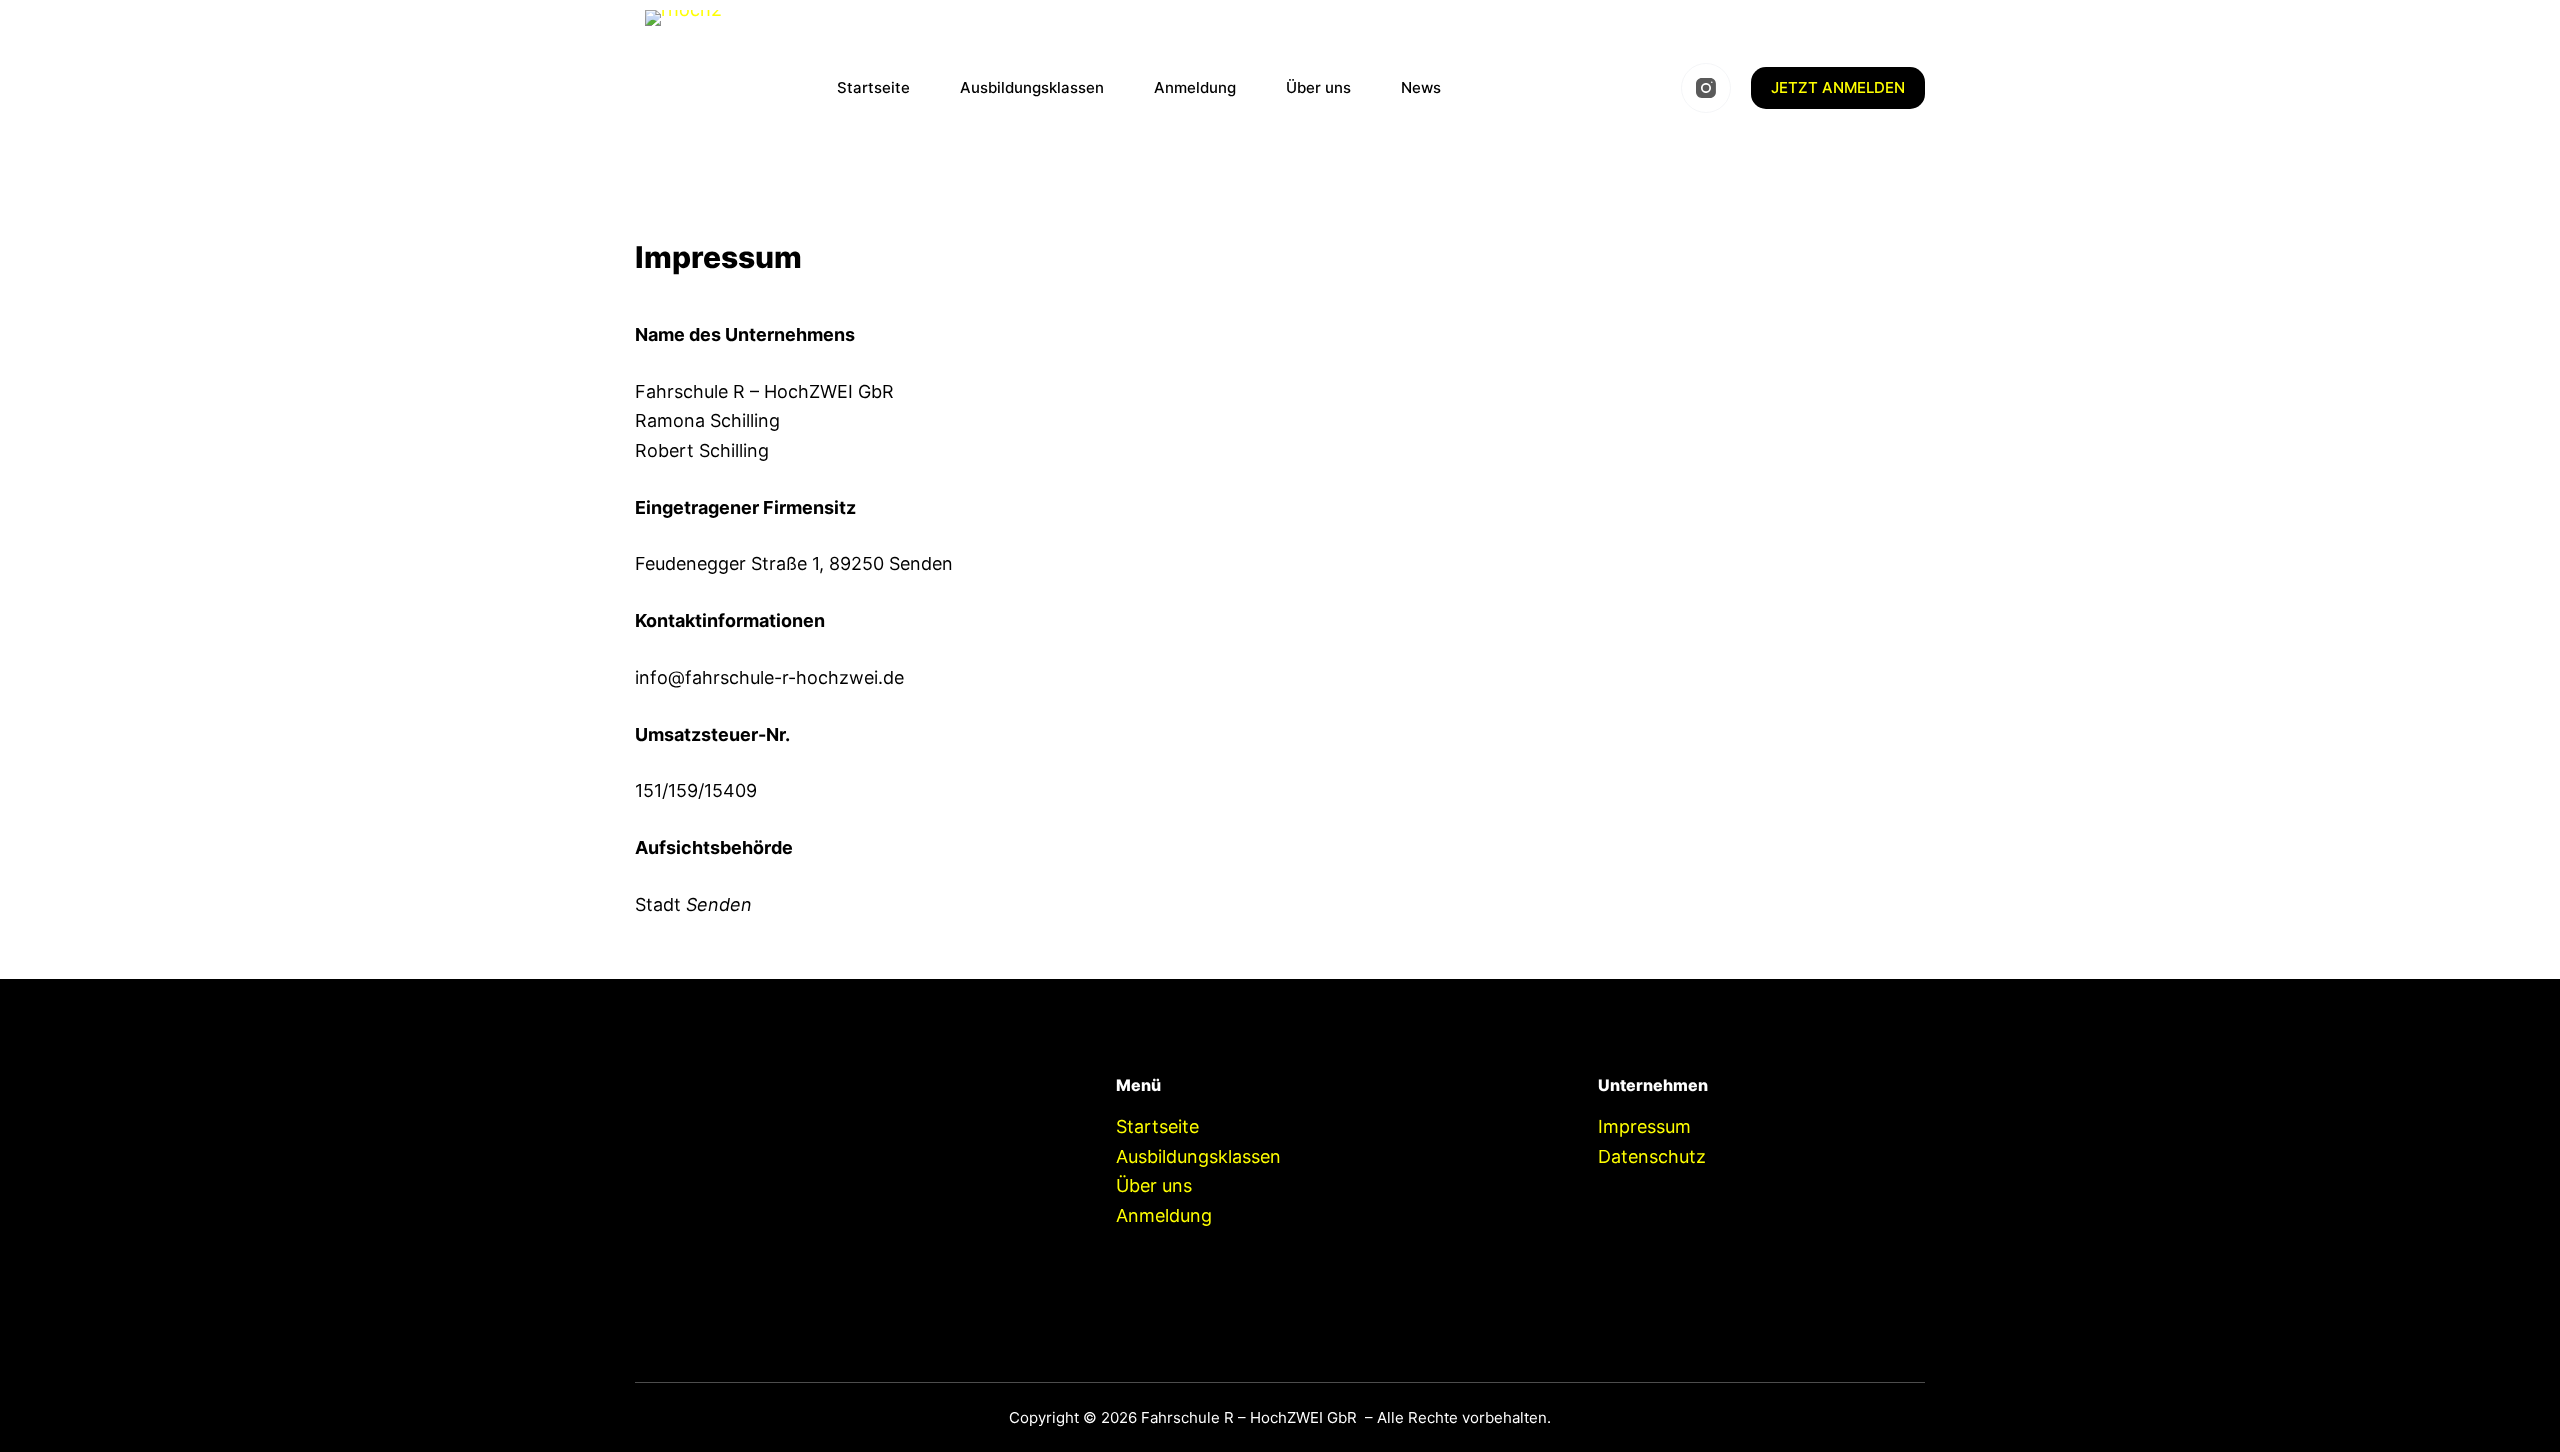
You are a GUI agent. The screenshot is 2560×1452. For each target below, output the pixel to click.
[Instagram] (1706, 88)
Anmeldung (1195, 87)
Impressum (1644, 1126)
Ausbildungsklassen (1032, 87)
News (1421, 87)
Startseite (873, 87)
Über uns (1318, 87)
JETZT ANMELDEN (1838, 87)
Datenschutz (1652, 1156)
